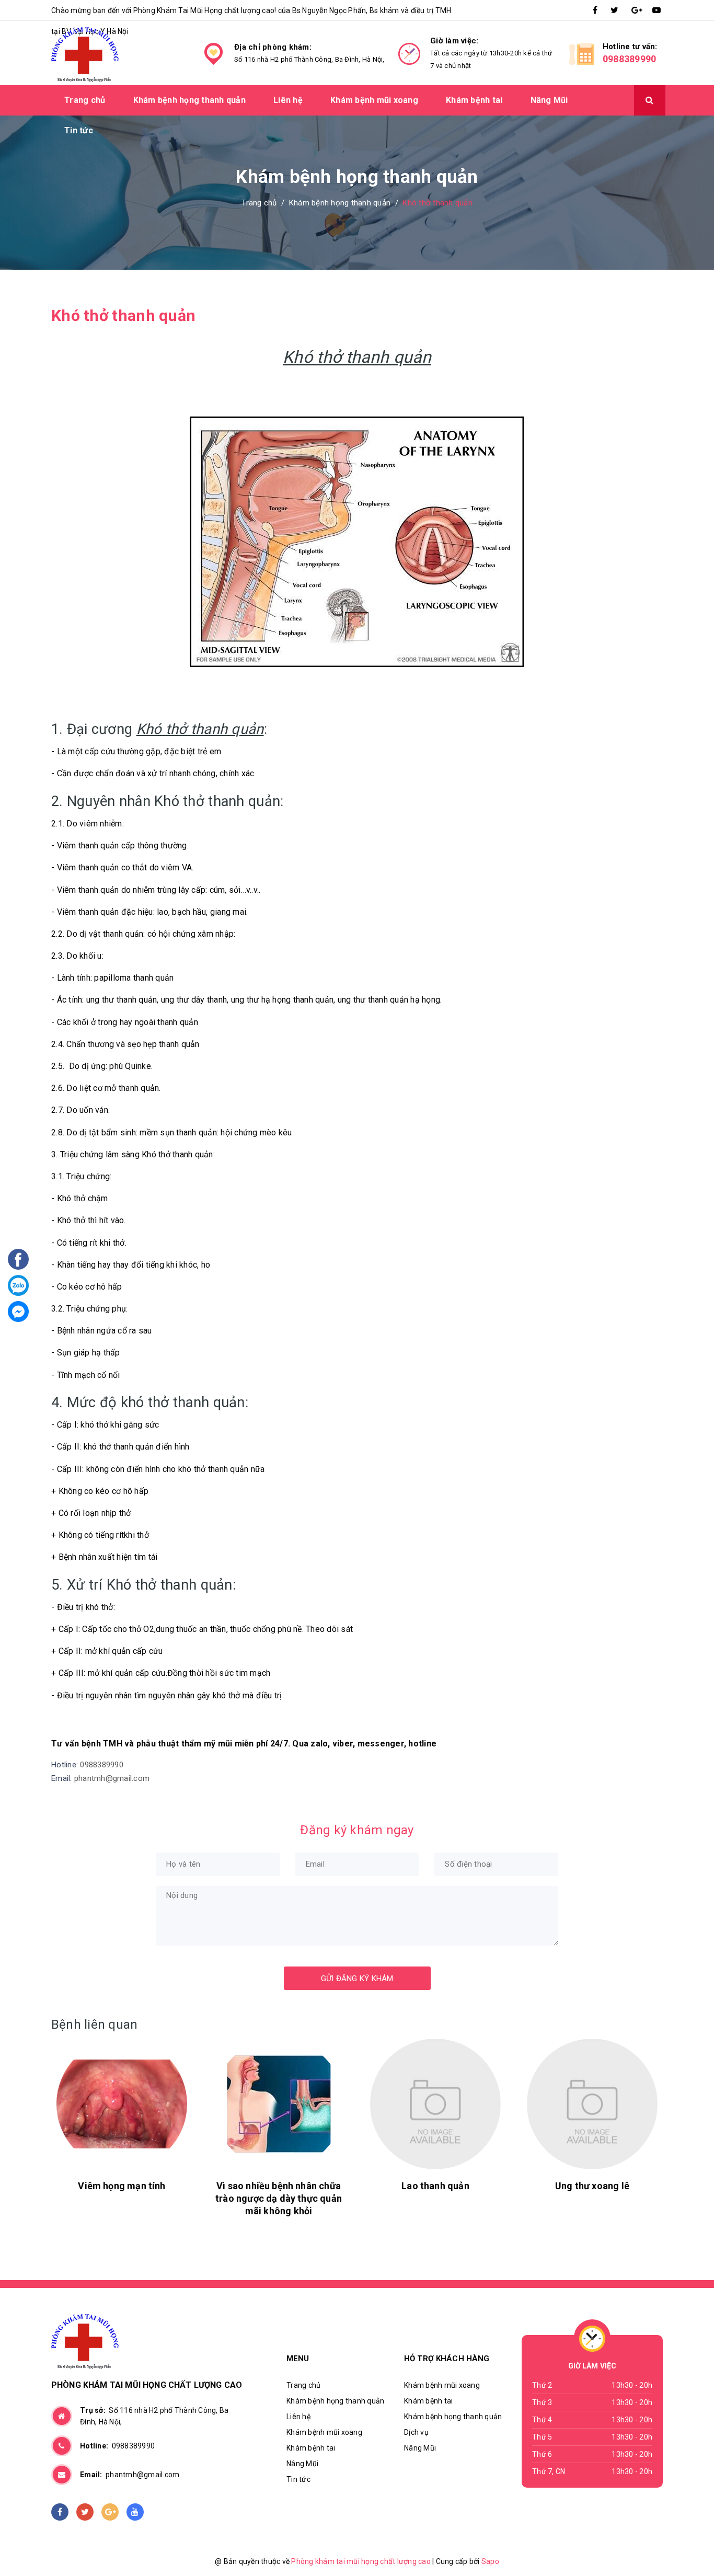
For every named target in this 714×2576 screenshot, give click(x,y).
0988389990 (630, 59)
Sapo (490, 2561)
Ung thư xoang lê (592, 2186)
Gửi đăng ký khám (357, 1979)
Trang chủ (85, 100)
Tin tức (79, 130)
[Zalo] (18, 1285)
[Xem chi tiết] (122, 2104)
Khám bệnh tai (474, 100)
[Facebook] (18, 1259)
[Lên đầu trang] (670, 2542)
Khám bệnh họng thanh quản (189, 100)
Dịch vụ (416, 2432)
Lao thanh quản (435, 2186)
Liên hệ (288, 100)
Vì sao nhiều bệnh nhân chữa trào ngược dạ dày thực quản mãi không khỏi (279, 2198)
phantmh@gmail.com (112, 1778)
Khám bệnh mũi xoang (374, 100)
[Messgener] (18, 1312)
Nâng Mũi (549, 100)
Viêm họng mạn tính (122, 2186)
